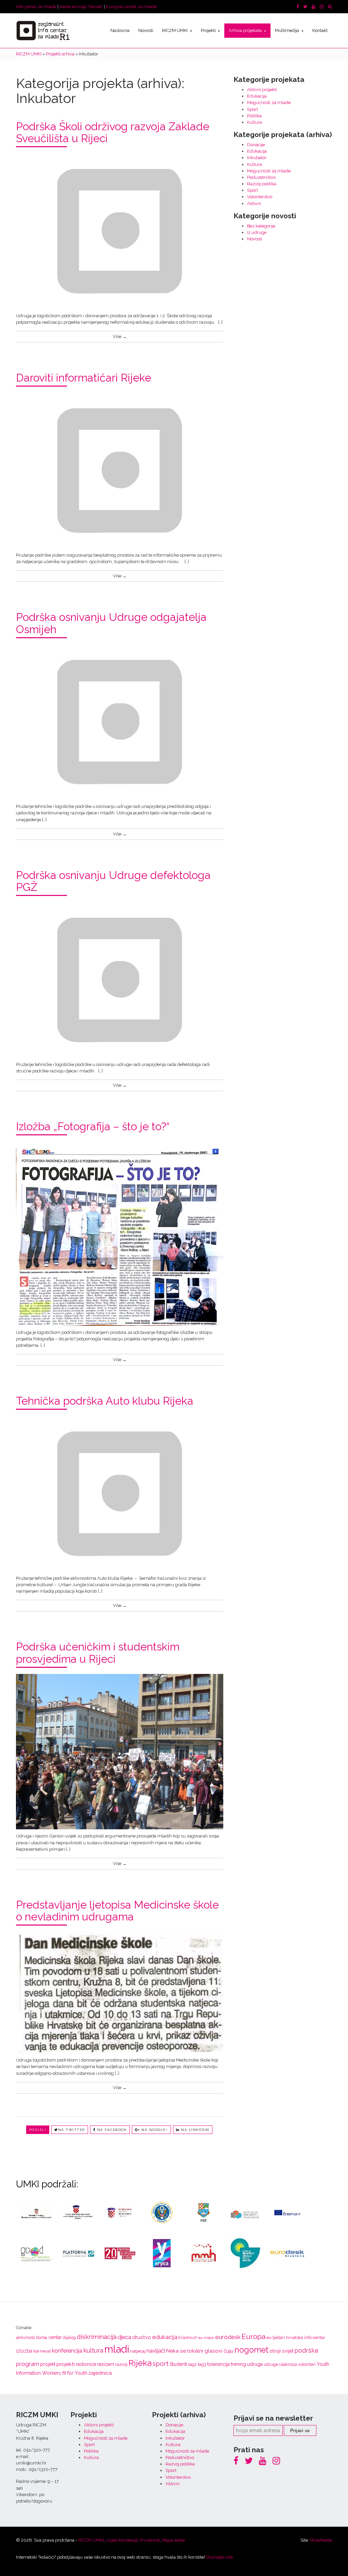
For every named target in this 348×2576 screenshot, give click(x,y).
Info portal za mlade (36, 7)
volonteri (307, 2364)
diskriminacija (97, 2337)
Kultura (255, 122)
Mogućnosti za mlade (269, 103)
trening (238, 2364)
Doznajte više (219, 2557)
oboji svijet (281, 2351)
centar (55, 2337)
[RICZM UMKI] (43, 31)
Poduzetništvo (261, 177)
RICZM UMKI (175, 30)
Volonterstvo (260, 197)
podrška (306, 2350)
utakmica (288, 2364)
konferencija (67, 2351)
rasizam (106, 2364)
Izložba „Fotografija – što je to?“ (93, 1126)
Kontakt (320, 30)
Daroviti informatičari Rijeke (84, 378)
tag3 (202, 2364)
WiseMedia (321, 2540)
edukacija (165, 2337)
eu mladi (206, 2338)
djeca (124, 2337)
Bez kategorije (261, 226)
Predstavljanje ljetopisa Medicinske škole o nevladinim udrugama (117, 1911)
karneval (42, 2351)
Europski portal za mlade (131, 7)
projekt (48, 2364)
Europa (254, 2336)
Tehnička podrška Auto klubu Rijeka (105, 1401)
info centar (315, 2337)
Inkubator (257, 158)
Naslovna (120, 30)
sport (161, 2364)
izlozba (24, 2351)
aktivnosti (25, 2337)
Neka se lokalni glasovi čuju (200, 2351)
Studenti (178, 2364)
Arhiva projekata (246, 30)
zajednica (100, 2373)
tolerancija (219, 2364)
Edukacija (257, 96)
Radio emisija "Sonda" (81, 7)
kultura (93, 2350)
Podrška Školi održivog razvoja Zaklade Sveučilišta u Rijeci (113, 132)
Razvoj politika (262, 184)
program (28, 2364)
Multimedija (288, 30)
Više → (120, 336)
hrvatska (294, 2337)
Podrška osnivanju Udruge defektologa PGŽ (113, 881)
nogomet (251, 2350)
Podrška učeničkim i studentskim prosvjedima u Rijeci (98, 1653)
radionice (86, 2364)
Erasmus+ (188, 2337)
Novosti (146, 30)
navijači (156, 2351)
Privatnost (150, 2540)
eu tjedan (276, 2337)
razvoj (121, 2364)
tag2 (193, 2364)
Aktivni (254, 204)
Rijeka (140, 2363)
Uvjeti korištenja (122, 2540)
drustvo (142, 2337)
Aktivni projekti (262, 90)
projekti (66, 2364)
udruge (271, 2364)
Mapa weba (173, 2540)
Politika (254, 116)
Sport (253, 109)
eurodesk (228, 2337)
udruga (255, 2364)
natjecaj (138, 2351)
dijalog (69, 2337)
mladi (117, 2349)
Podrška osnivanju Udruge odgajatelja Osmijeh (111, 623)
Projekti (209, 30)
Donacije (256, 145)
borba (42, 2337)
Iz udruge (257, 232)
